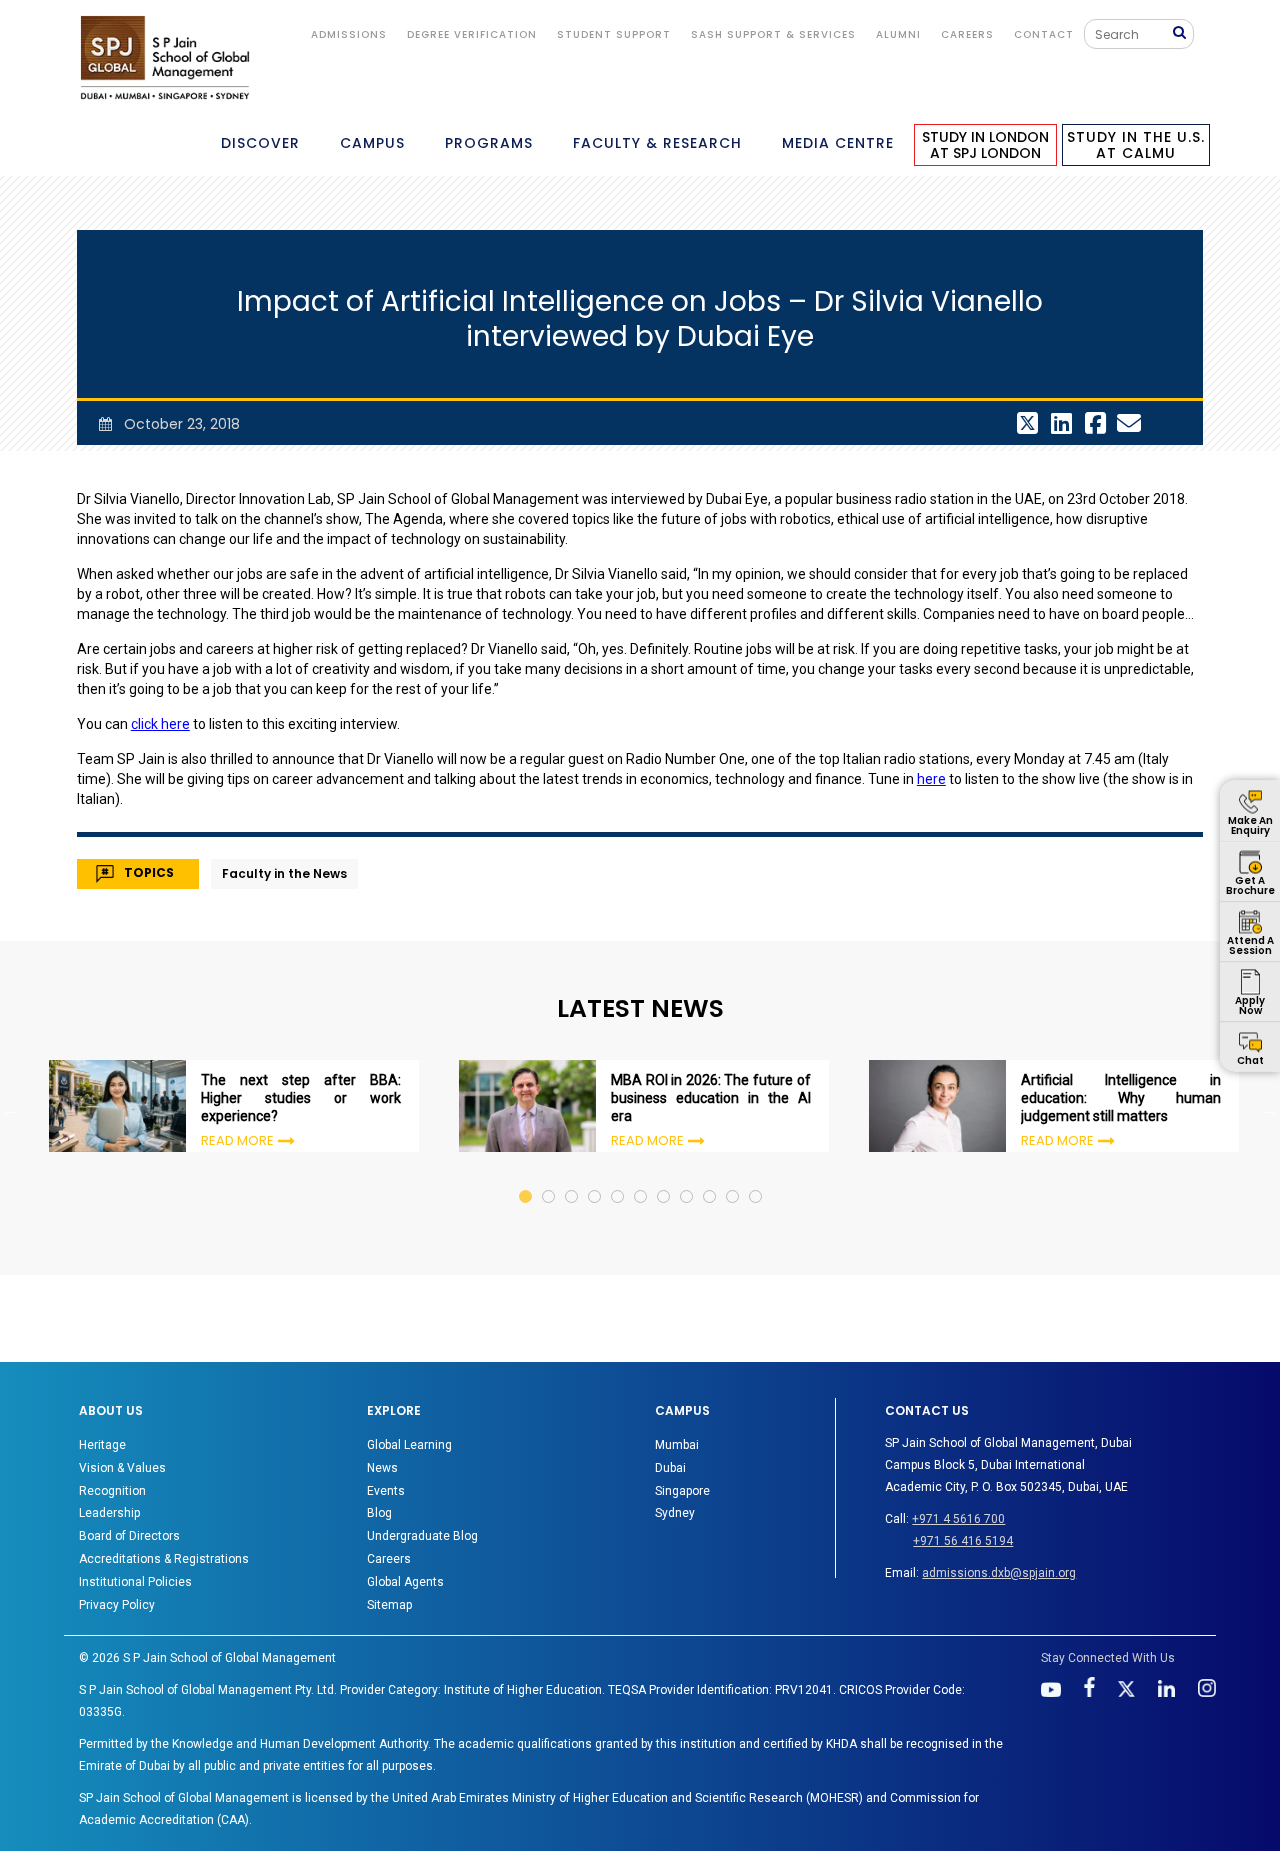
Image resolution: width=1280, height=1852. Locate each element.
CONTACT (1044, 34)
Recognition (112, 1491)
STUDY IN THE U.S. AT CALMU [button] (1136, 145)
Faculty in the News (284, 873)
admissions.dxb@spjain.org (999, 1573)
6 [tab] (641, 1177)
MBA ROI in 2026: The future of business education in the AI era (711, 1098)
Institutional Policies (135, 1582)
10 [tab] (733, 1177)
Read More (237, 1140)
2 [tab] (549, 1177)
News (382, 1468)
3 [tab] (572, 1177)
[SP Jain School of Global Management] (165, 57)
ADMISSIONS (349, 34)
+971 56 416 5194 (963, 1541)
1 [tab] (526, 1177)
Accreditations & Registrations (164, 1559)
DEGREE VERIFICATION (472, 34)
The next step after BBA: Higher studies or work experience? (301, 1098)
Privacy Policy (117, 1605)
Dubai (670, 1468)
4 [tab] (595, 1177)
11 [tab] (756, 1177)
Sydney (675, 1513)
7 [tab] (664, 1177)
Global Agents (405, 1582)
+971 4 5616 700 (958, 1519)
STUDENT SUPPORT (614, 34)
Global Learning (409, 1445)
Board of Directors (129, 1536)
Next (1269, 1109)
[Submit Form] (1183, 33)
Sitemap (389, 1605)
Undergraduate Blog (422, 1536)
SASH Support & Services (773, 34)
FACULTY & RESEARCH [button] (657, 143)
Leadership (109, 1513)
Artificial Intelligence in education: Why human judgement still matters (1121, 1098)
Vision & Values (122, 1468)
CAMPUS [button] (372, 143)
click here (160, 724)
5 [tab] (618, 1177)
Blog (379, 1513)
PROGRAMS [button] (489, 143)
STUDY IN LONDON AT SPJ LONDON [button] (985, 145)
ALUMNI (898, 34)
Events (386, 1491)
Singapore (682, 1491)
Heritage (102, 1445)
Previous (11, 1109)
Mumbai (677, 1445)
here (931, 779)
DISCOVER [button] (260, 143)
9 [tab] (710, 1177)
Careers (967, 34)
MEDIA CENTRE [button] (838, 143)
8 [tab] (687, 1177)
